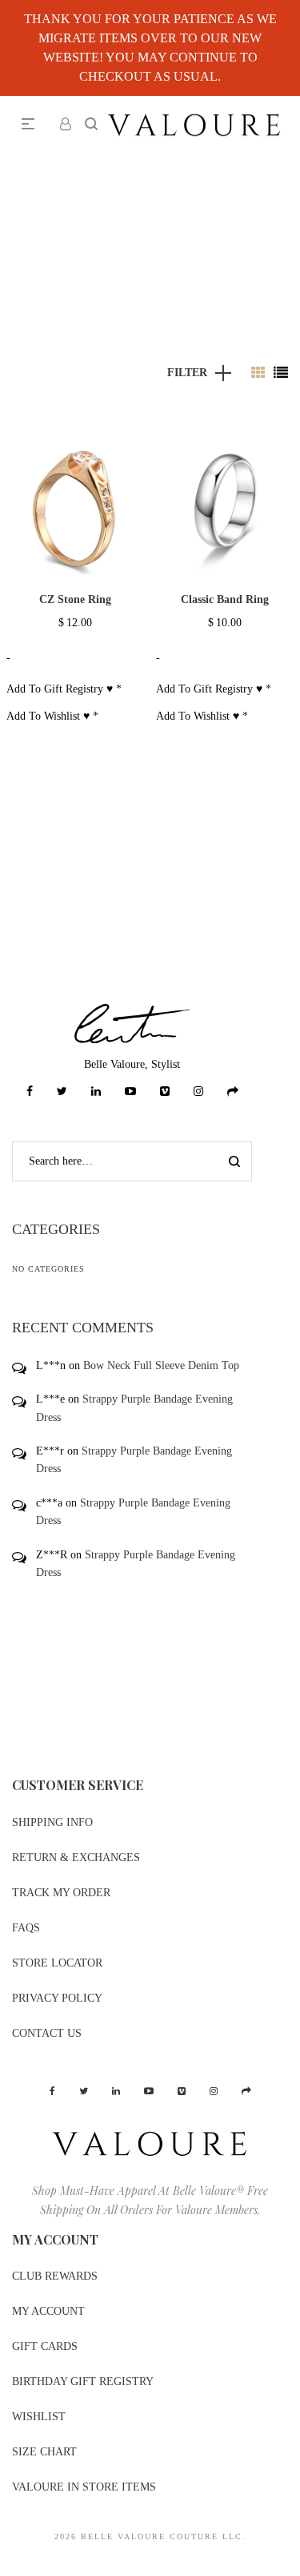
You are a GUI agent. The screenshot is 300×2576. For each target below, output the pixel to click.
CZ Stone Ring (75, 599)
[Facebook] (30, 1092)
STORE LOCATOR (57, 1963)
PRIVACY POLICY (57, 1998)
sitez (10, 2566)
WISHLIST (39, 2417)
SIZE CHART (44, 2452)
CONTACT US (47, 2033)
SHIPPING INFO (52, 1822)
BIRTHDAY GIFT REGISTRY (83, 2382)
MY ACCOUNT (48, 2311)
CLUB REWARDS (55, 2276)
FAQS (26, 1928)
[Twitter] (62, 1092)
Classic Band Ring (225, 599)
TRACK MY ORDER (61, 1893)
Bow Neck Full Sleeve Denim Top (161, 1365)
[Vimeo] (165, 1092)
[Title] (233, 1092)
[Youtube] (130, 1092)
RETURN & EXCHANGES (76, 1858)
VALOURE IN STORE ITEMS (84, 2487)
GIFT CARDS (45, 2346)
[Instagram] (198, 1092)
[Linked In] (96, 1092)
